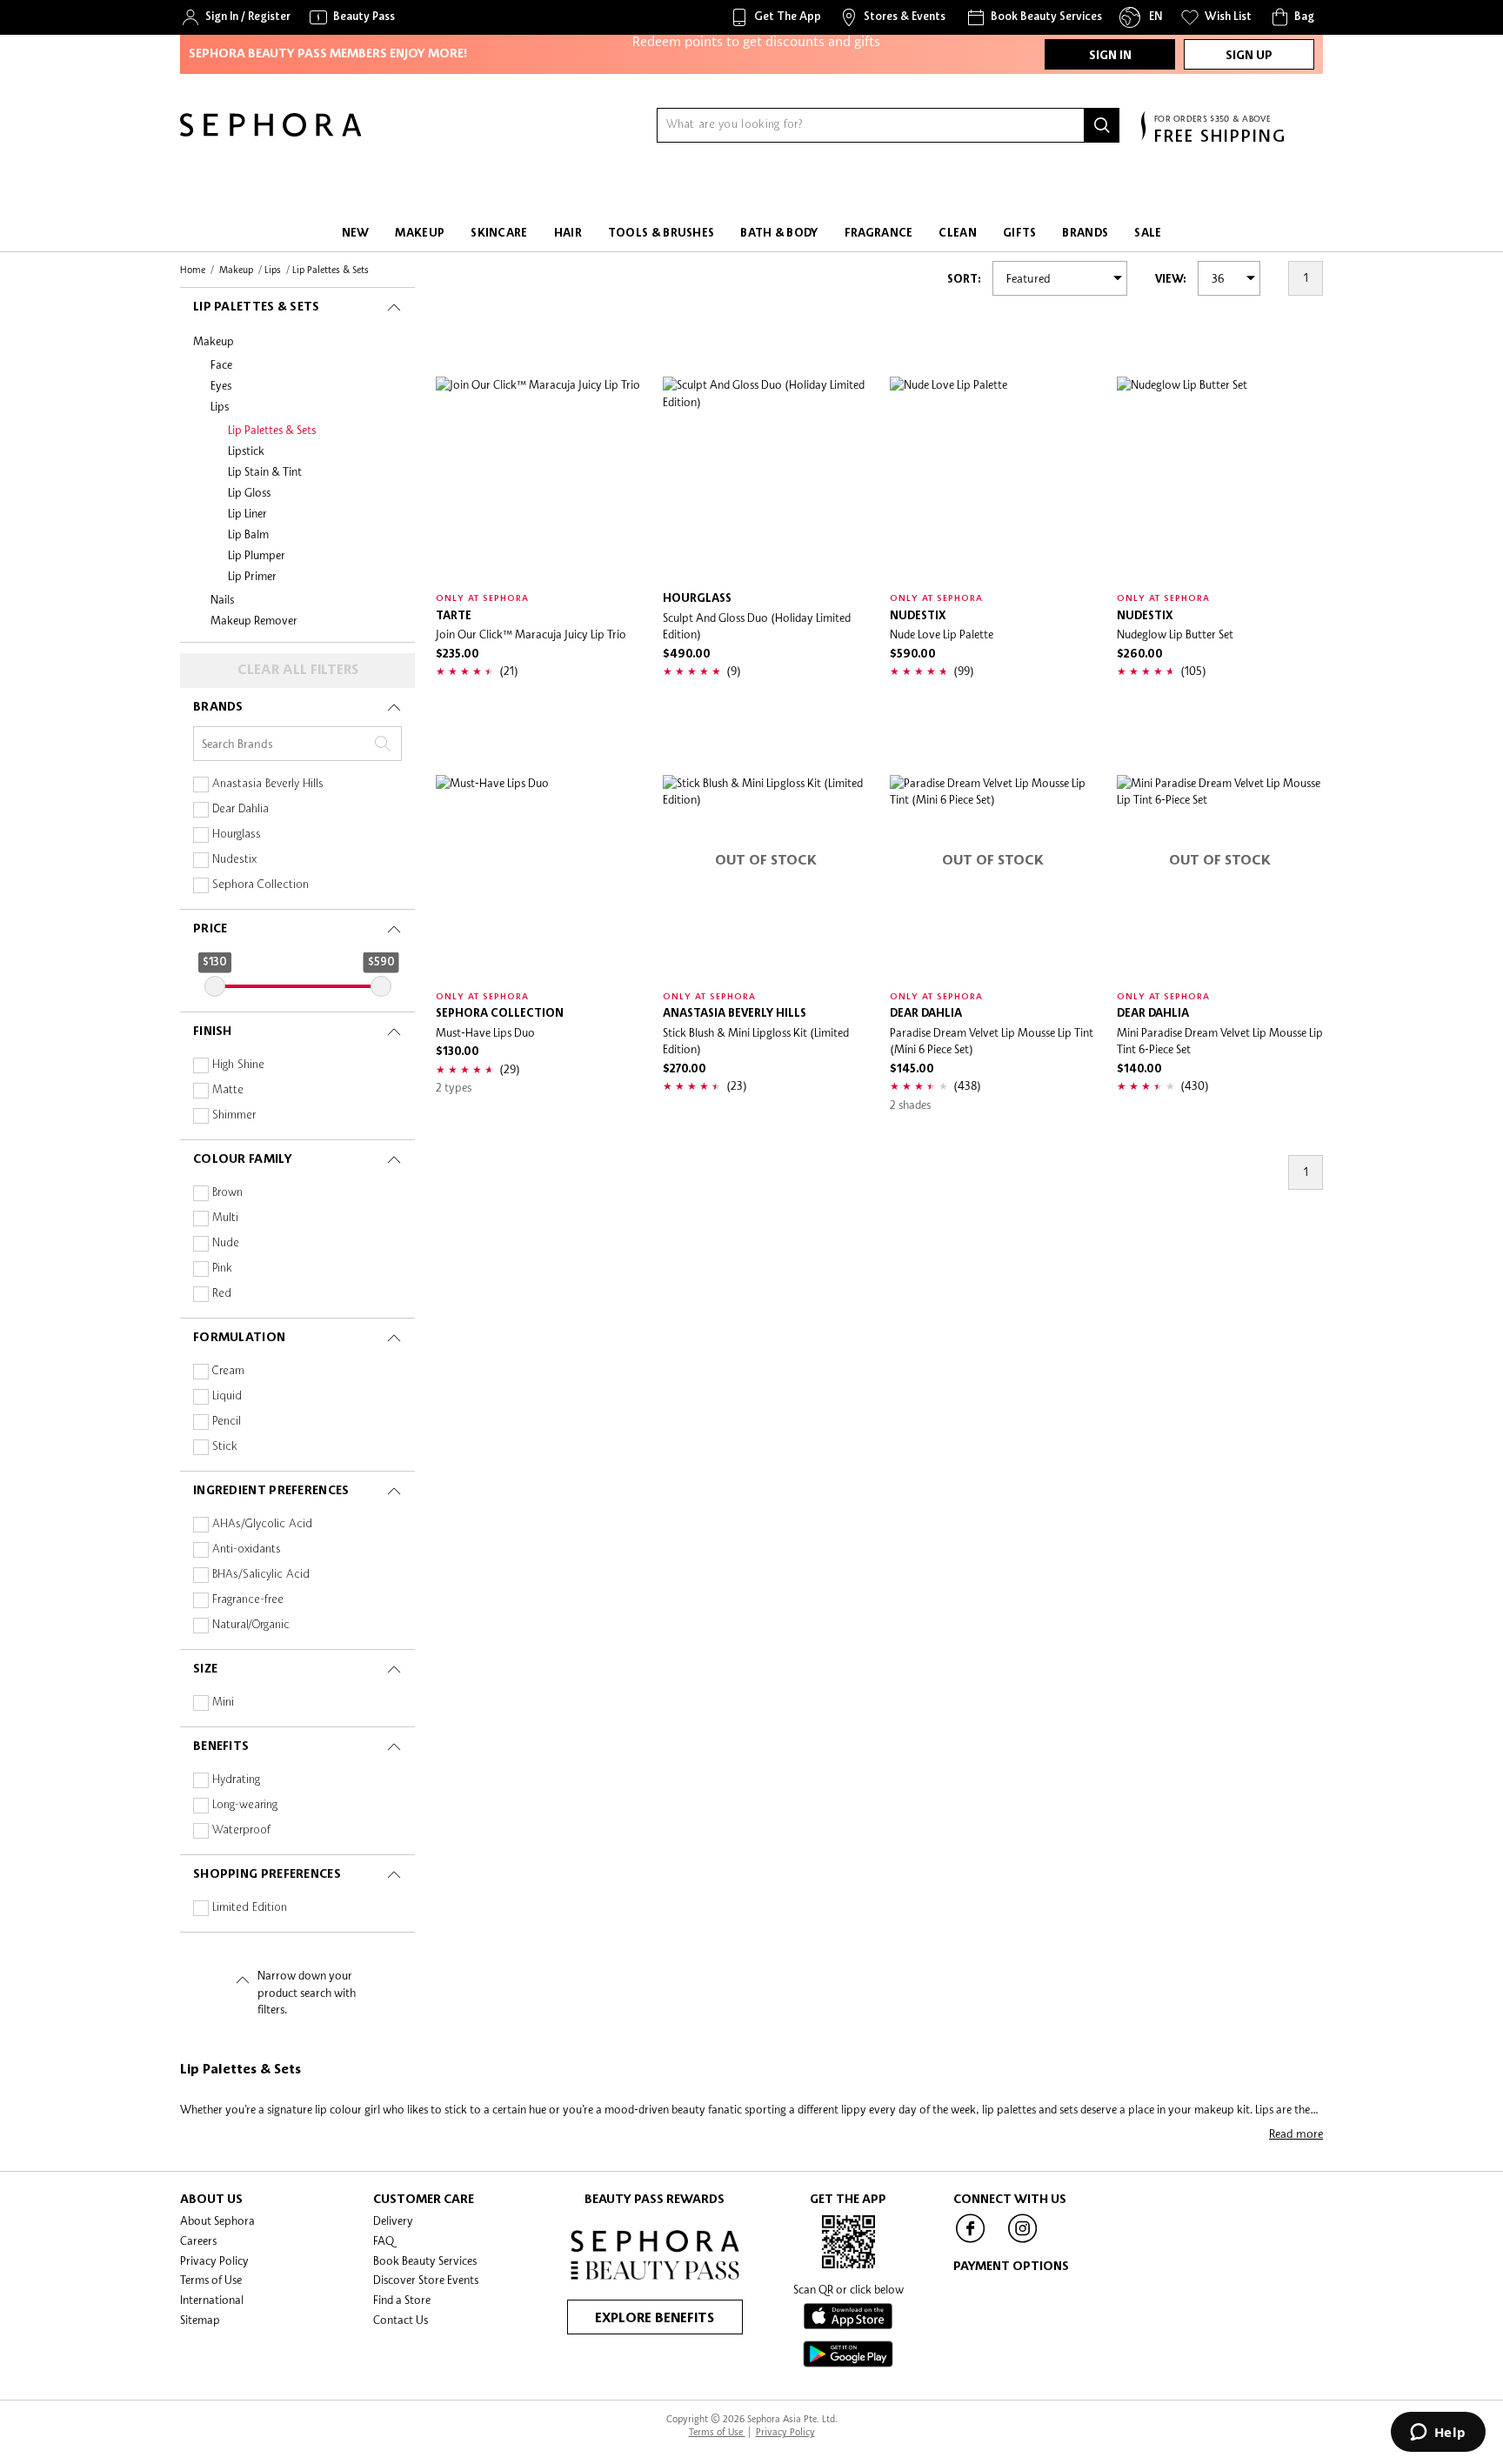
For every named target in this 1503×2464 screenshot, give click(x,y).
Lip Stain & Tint (265, 471)
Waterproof (241, 1830)
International (212, 2300)
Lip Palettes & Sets (272, 430)
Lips (220, 406)
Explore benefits (655, 2319)
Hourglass (237, 835)
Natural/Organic (251, 1625)
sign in (1110, 56)
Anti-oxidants (247, 1549)
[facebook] (971, 2241)
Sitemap (200, 2320)
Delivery (393, 2220)
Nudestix (234, 860)
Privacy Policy (214, 2260)
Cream (228, 1371)
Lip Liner (247, 513)
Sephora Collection (261, 885)
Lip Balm (248, 534)
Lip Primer (252, 576)
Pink (222, 1269)
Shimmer (234, 1115)
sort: (964, 280)
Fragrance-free (248, 1600)
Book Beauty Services (425, 2260)
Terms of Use (211, 2280)
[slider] (215, 986)
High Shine (238, 1065)
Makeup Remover (254, 620)
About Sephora (217, 2220)
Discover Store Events (426, 2280)
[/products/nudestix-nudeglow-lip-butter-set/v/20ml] (1220, 480)
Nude (226, 1243)
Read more (1296, 2133)
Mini (223, 1703)
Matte (228, 1090)
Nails (222, 599)
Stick (225, 1447)
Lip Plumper (257, 555)
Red (222, 1294)
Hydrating (236, 1780)
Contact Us (401, 2320)
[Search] (1102, 125)
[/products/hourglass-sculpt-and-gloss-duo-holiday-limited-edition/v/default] (766, 480)
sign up (1249, 56)
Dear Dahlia (240, 809)
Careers (198, 2240)
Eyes (221, 385)
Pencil (227, 1422)
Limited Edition (250, 1908)
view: (1171, 280)
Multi (225, 1218)
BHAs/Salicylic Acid (261, 1575)
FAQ (384, 2240)
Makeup (214, 341)
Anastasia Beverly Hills (268, 784)
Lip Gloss (249, 492)
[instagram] (1023, 2241)
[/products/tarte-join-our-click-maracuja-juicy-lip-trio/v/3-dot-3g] (539, 480)
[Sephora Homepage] (271, 132)
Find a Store (402, 2300)
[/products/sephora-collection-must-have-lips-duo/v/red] (539, 878)
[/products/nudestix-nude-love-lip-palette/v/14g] (993, 480)
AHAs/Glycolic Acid (262, 1524)
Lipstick (246, 451)
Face (221, 364)
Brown (227, 1193)
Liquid (227, 1396)
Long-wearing (245, 1805)
